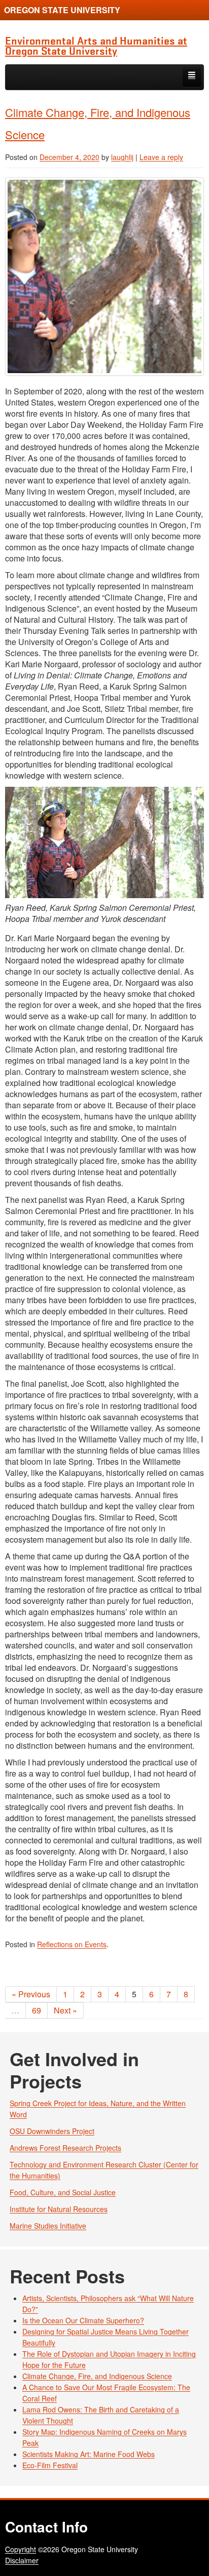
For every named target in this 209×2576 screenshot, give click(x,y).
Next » (65, 2010)
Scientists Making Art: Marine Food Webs (89, 2454)
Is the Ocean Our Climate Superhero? (83, 2320)
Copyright (21, 2549)
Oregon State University (62, 10)
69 (37, 2010)
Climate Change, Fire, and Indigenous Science (97, 2376)
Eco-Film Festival (50, 2465)
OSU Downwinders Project (52, 2131)
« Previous (31, 1994)
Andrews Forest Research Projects (65, 2148)
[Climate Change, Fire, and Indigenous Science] (104, 276)
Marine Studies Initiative (48, 2226)
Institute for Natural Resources (59, 2209)
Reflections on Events (72, 1944)
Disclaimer (22, 2560)
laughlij (122, 157)
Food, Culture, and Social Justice (63, 2192)
